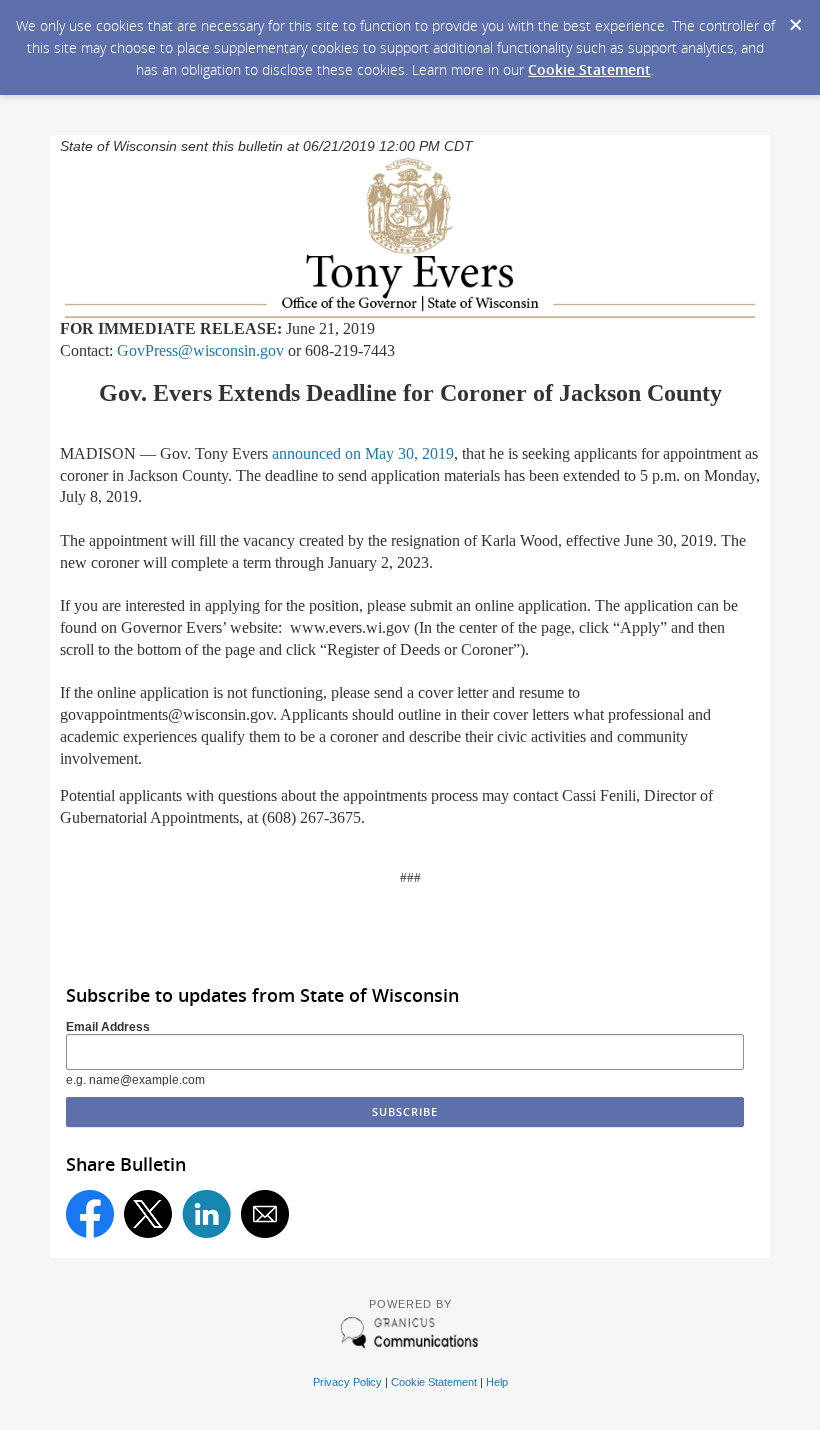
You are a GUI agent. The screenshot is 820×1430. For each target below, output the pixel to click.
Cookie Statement (589, 69)
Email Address (108, 1027)
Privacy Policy (347, 1382)
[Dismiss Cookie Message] (795, 19)
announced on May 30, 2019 (363, 453)
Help (497, 1382)
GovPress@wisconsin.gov (200, 350)
